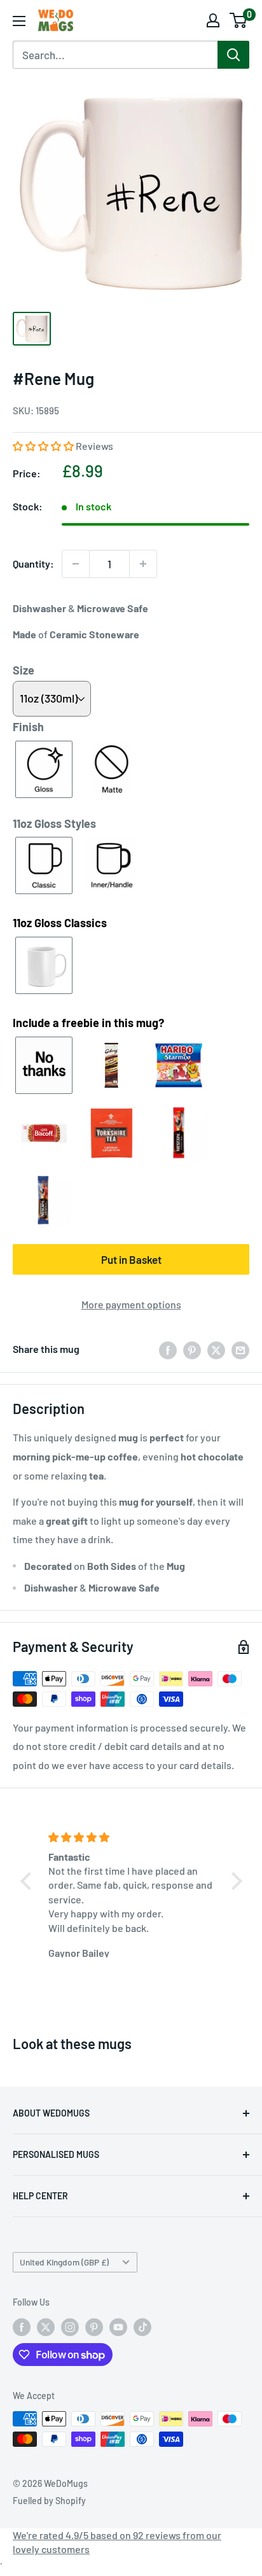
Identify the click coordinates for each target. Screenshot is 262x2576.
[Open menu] (19, 21)
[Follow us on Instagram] (70, 2327)
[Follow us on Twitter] (46, 2327)
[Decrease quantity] (76, 564)
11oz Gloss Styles (54, 823)
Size (24, 670)
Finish (28, 727)
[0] (239, 20)
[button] (44, 446)
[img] (133, 1837)
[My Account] (213, 20)
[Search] (233, 55)
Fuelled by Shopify (49, 2501)
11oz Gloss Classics (60, 923)
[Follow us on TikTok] (142, 2327)
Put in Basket (131, 1259)
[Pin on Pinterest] (192, 1349)
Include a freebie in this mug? (88, 1023)
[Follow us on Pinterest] (94, 2327)
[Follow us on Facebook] (22, 2327)
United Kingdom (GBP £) (64, 2262)
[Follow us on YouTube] (118, 2327)
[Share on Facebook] (168, 1349)
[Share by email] (240, 1349)
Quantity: (33, 563)
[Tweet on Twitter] (216, 1349)
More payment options (131, 1304)
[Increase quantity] (143, 564)
